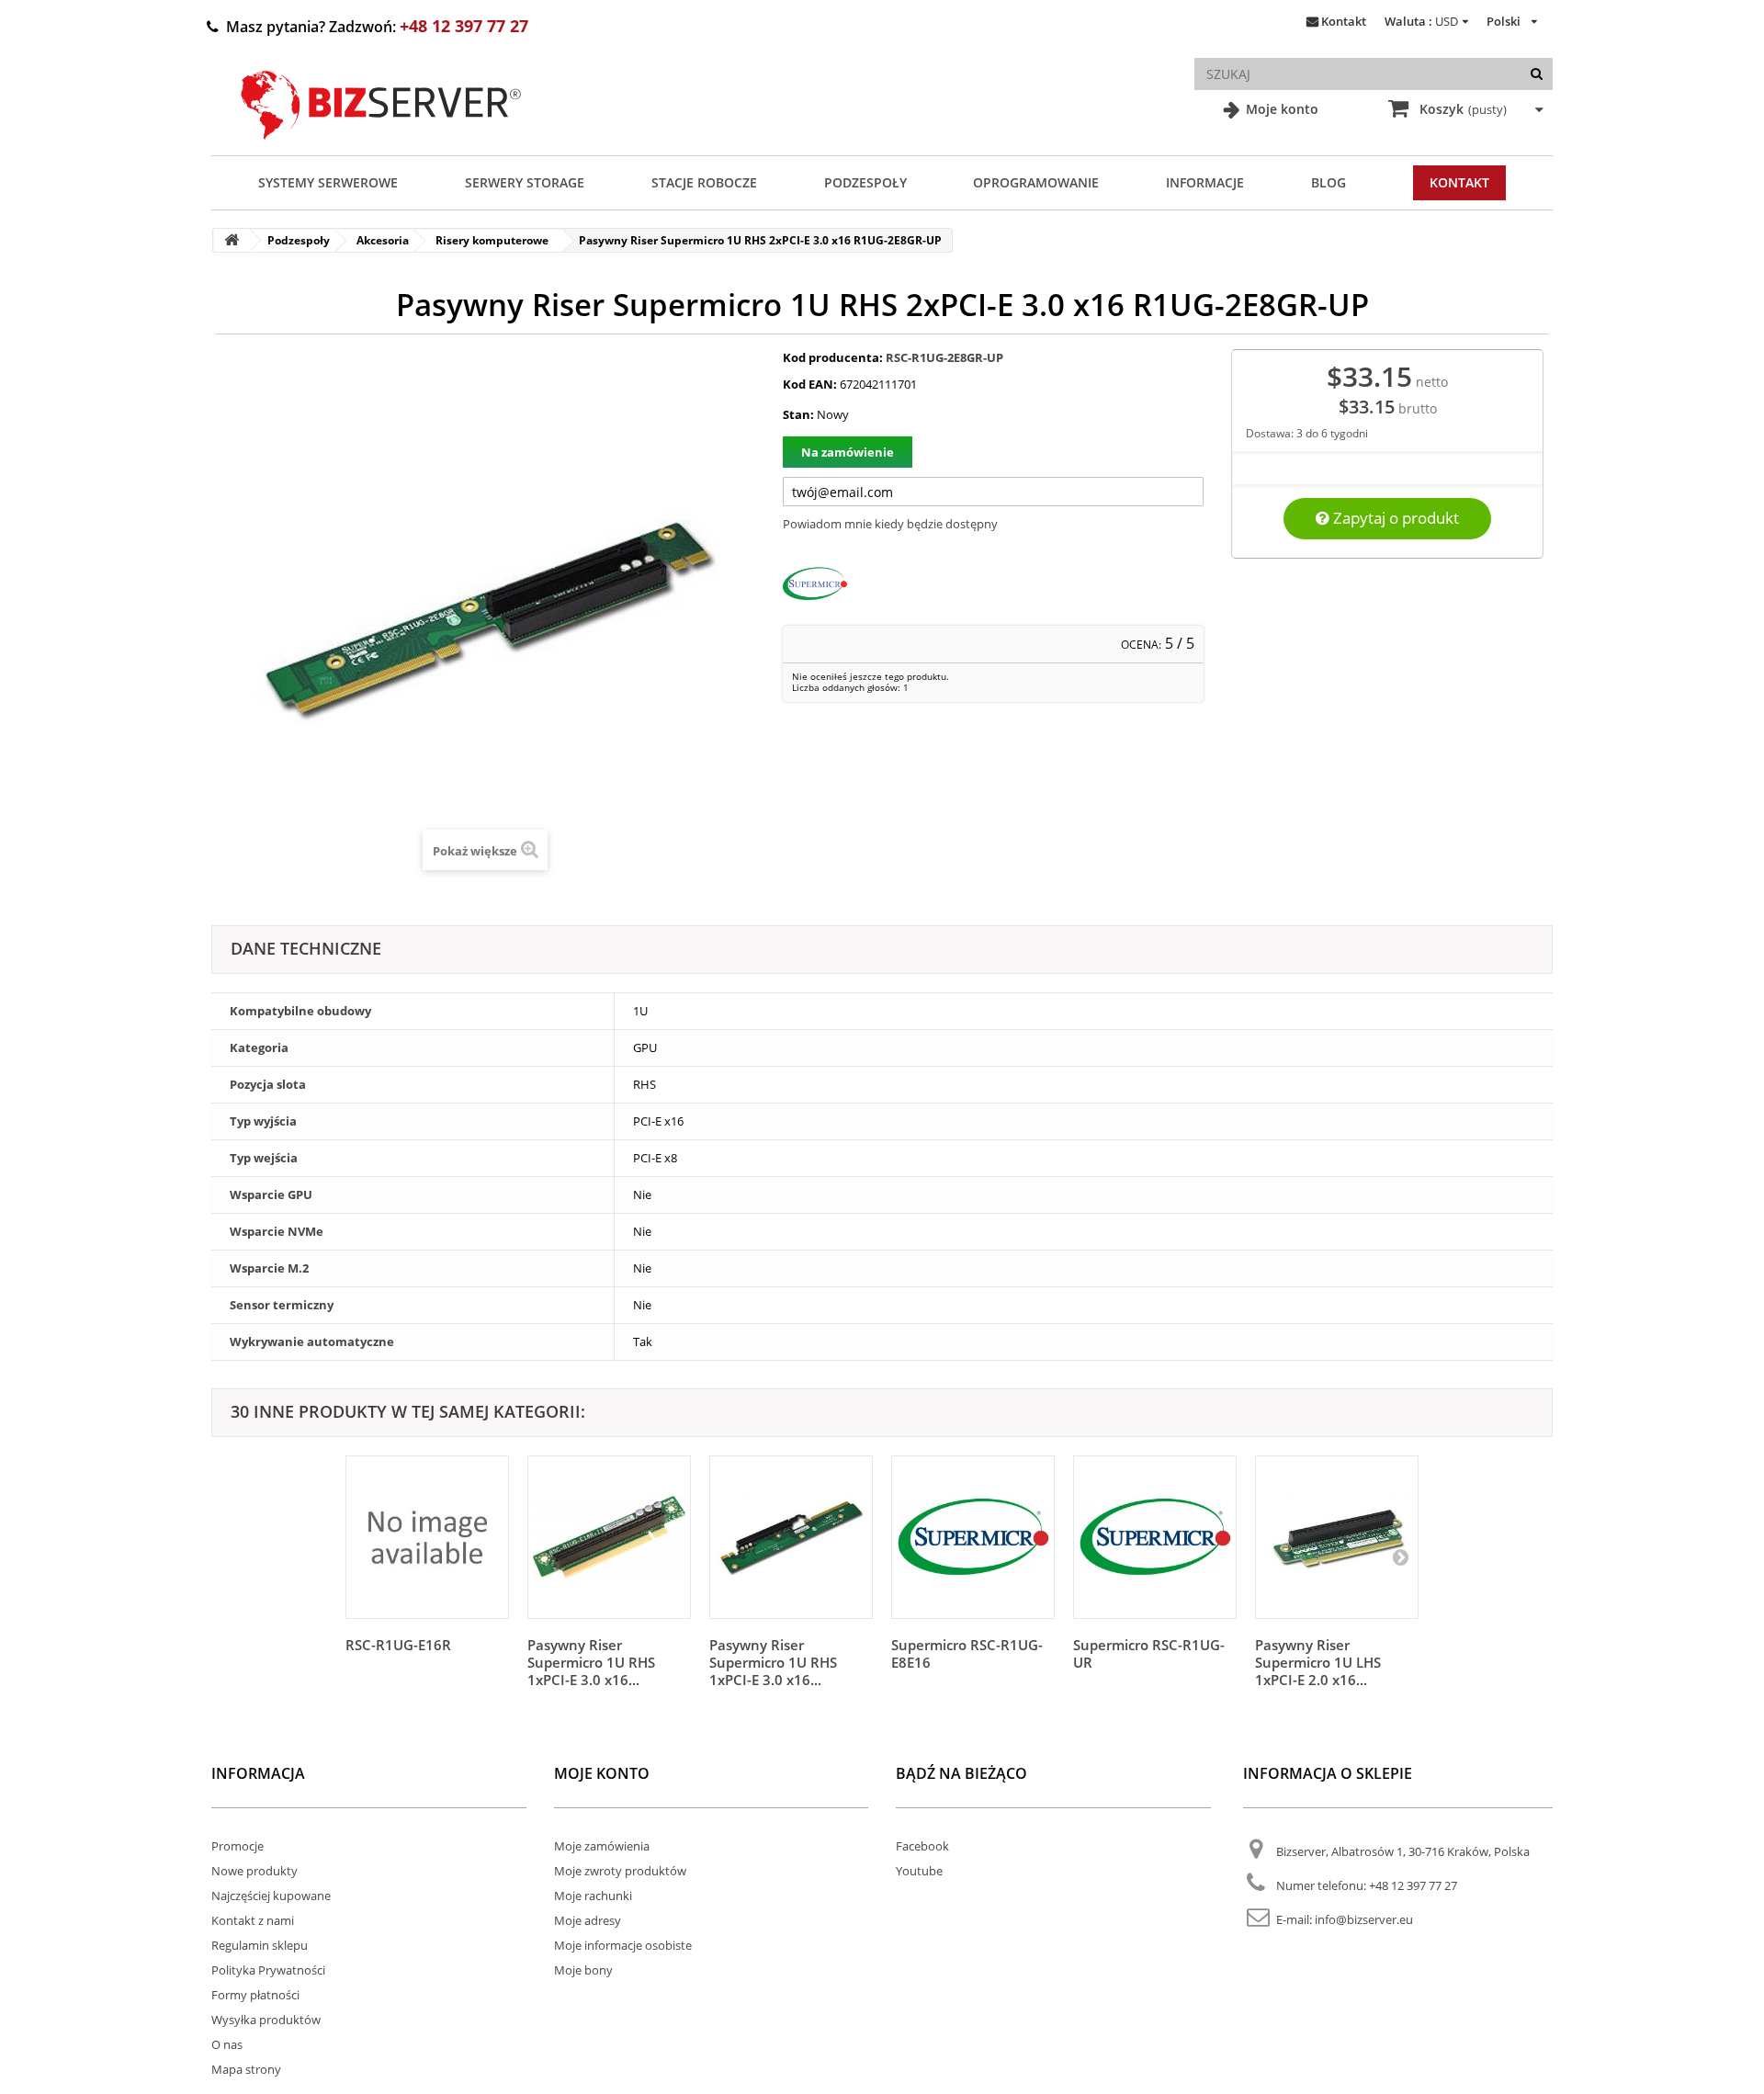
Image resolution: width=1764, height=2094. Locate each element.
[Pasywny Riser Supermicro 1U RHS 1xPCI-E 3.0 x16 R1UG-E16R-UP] (791, 1537)
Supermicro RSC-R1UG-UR (1149, 1653)
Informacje (1205, 182)
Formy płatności (255, 1995)
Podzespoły (865, 182)
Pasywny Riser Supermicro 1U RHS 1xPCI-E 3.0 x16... (591, 1662)
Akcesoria (383, 240)
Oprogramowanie (1036, 182)
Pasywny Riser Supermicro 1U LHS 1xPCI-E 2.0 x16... (1318, 1662)
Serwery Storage (525, 182)
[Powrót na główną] (232, 240)
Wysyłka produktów (266, 2020)
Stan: (798, 414)
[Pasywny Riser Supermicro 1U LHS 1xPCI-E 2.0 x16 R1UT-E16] (1337, 1537)
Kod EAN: (810, 384)
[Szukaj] (1537, 74)
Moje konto (1280, 109)
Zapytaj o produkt (1394, 518)
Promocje (237, 1846)
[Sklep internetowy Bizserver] (381, 147)
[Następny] (1400, 1556)
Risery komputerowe (492, 240)
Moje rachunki (593, 1896)
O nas (227, 2044)
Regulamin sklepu (260, 1945)
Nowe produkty (254, 1871)
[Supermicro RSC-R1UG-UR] (1155, 1537)
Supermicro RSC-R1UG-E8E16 (967, 1653)
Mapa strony (246, 2069)
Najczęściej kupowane (271, 1896)
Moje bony (583, 1970)
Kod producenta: (833, 357)
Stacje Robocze (704, 182)
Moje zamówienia (602, 1846)
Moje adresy (588, 1920)
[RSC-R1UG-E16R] (427, 1537)
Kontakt (1344, 21)
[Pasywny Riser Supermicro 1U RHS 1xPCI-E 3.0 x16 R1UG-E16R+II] (609, 1537)
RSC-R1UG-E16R (398, 1645)
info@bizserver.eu (1364, 1919)
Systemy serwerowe (328, 182)
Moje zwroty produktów (620, 1871)
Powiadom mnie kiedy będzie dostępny (890, 524)
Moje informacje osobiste (623, 1945)
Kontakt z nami (253, 1920)
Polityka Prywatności (268, 1970)
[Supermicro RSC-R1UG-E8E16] (973, 1537)
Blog (1329, 182)
